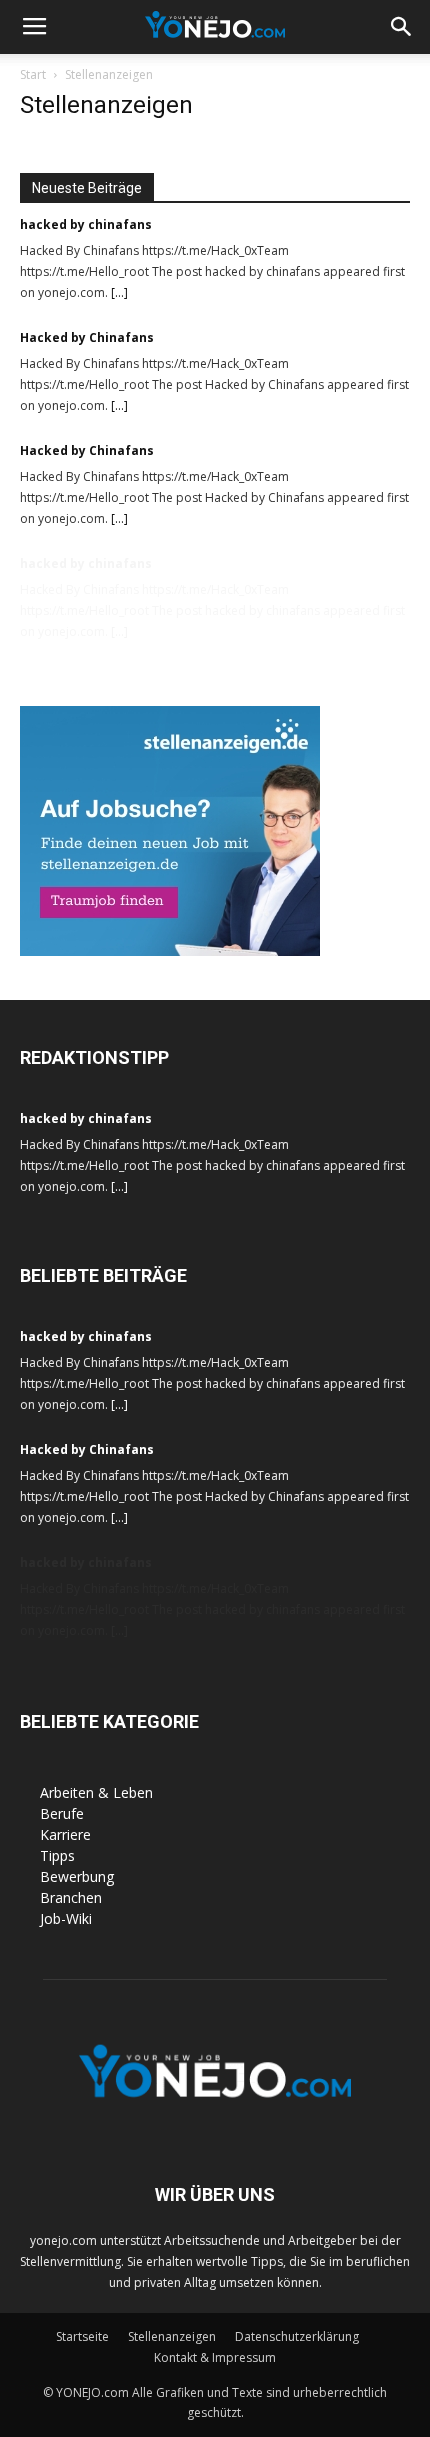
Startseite (82, 2336)
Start (33, 74)
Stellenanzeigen (172, 2336)
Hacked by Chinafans (87, 337)
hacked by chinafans (86, 224)
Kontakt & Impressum (215, 2357)
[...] (119, 292)
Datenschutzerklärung (297, 2336)
